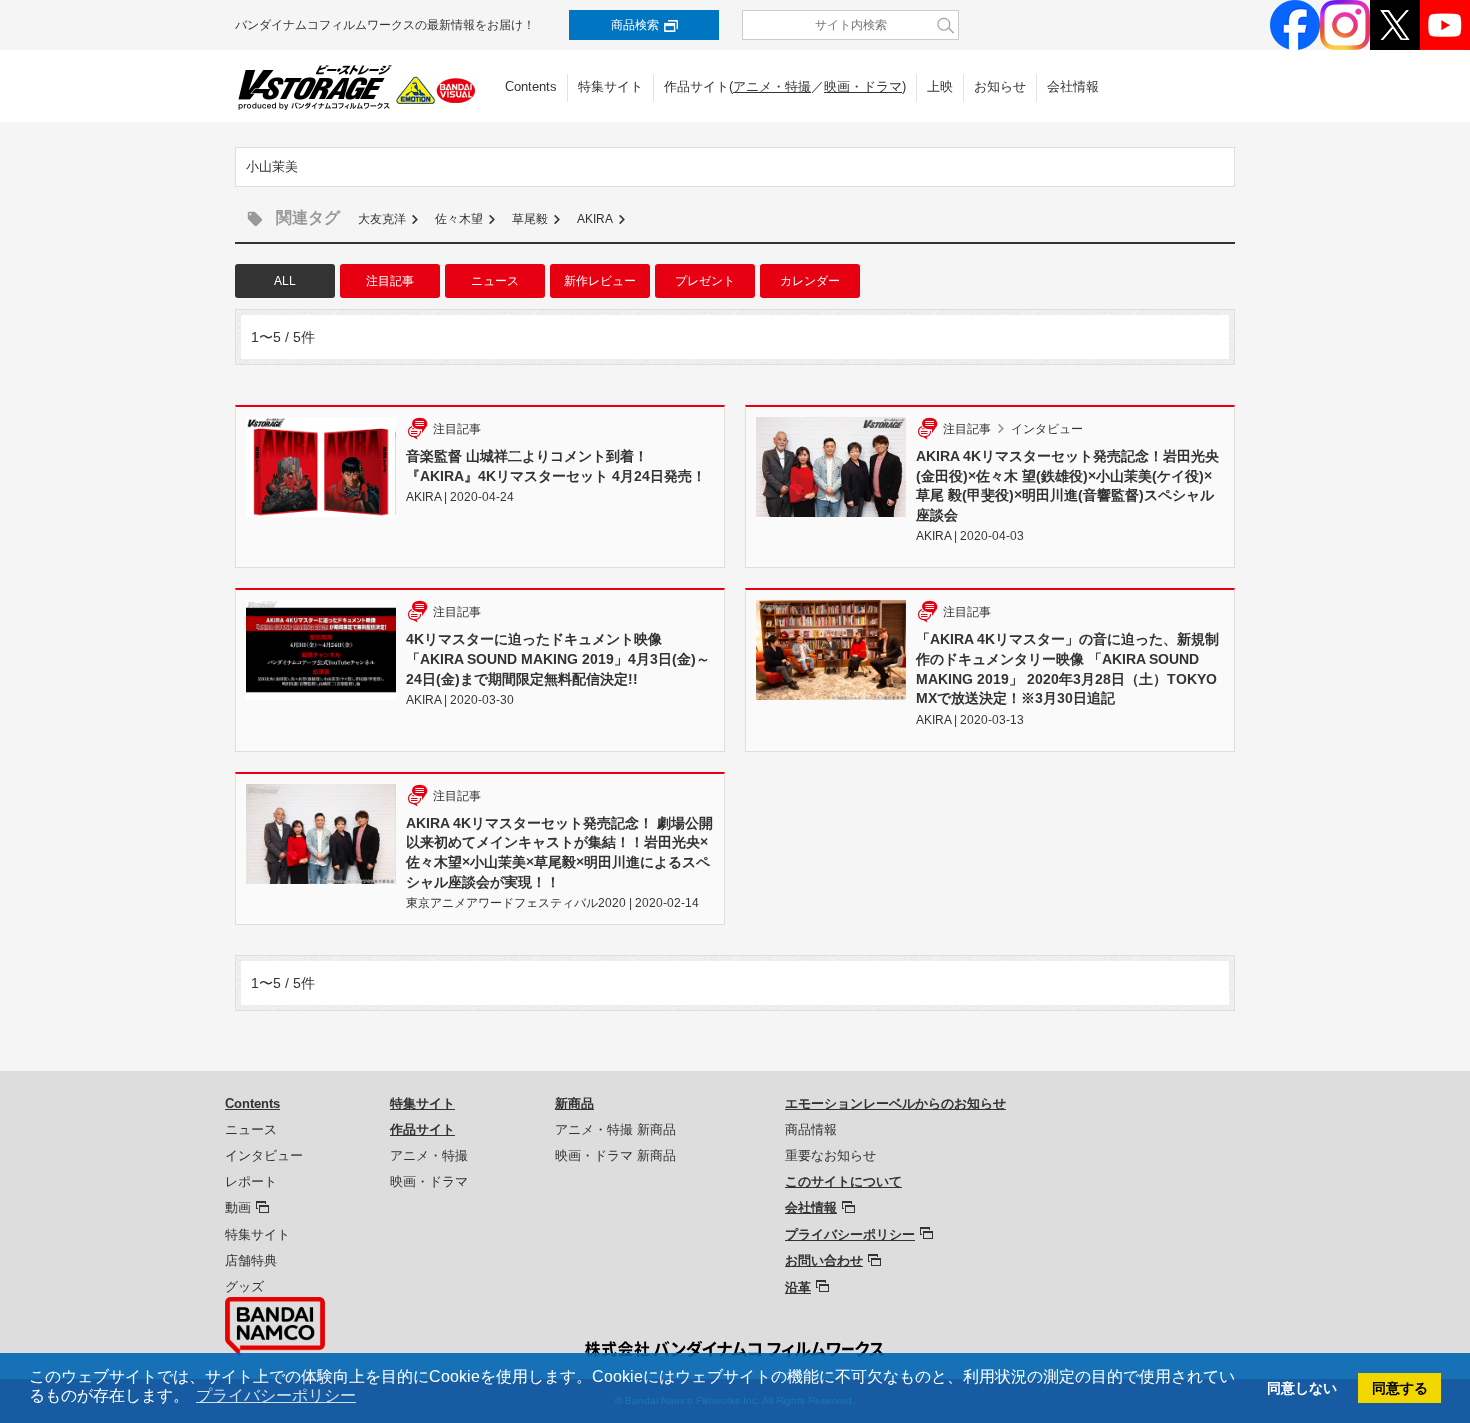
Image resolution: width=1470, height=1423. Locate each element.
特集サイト (610, 86)
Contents (531, 86)
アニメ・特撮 (772, 86)
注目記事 (390, 281)
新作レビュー (600, 281)
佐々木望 (459, 219)
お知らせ (1000, 86)
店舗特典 (251, 1260)
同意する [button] (1400, 1388)
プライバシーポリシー (850, 1234)
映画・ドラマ (863, 86)
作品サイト (422, 1129)
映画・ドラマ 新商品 (615, 1155)
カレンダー (810, 281)
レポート (251, 1181)
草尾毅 (530, 219)
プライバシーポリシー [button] (276, 1395)
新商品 (574, 1103)
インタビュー (264, 1155)
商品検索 (635, 25)
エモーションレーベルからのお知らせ (895, 1103)
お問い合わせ (824, 1260)
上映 (940, 86)
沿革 (798, 1287)
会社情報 (1073, 86)
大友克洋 (382, 219)
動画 (238, 1207)
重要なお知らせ (830, 1155)
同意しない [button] (1302, 1388)
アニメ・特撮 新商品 (615, 1129)
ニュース (495, 281)
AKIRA (595, 219)
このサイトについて (843, 1181)
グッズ (244, 1286)
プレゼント (705, 281)
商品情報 (811, 1129)
